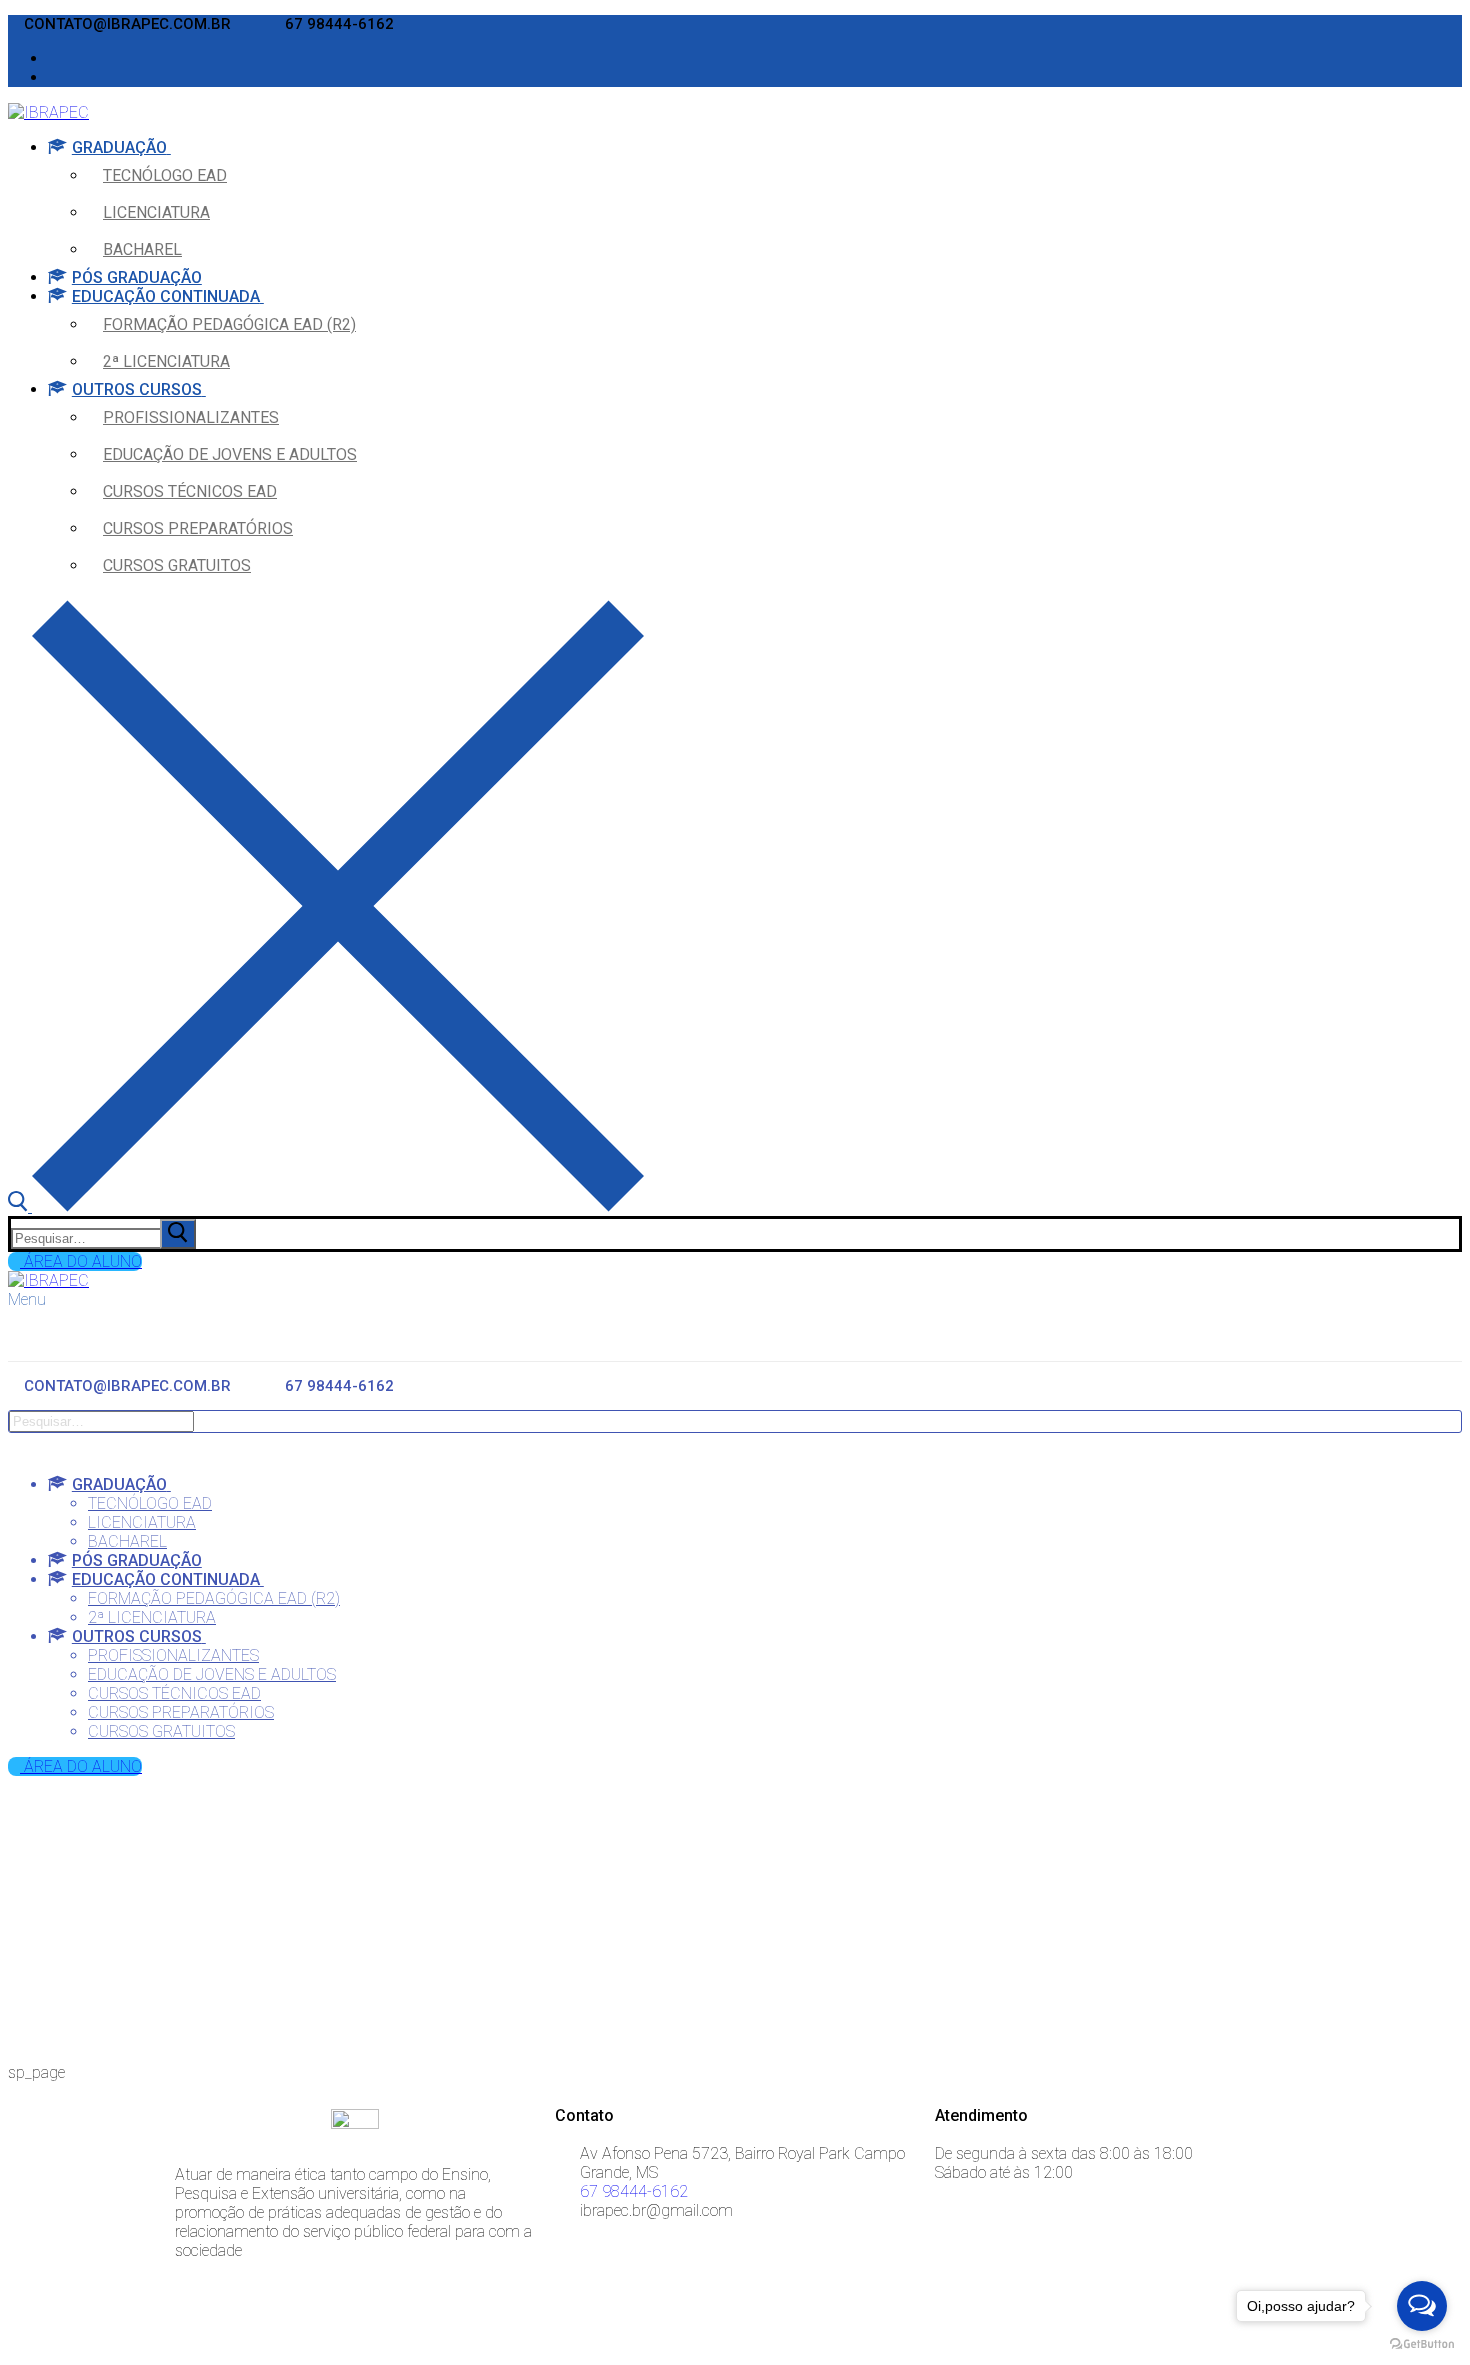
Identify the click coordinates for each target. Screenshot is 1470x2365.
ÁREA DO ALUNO (81, 1261)
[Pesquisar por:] (105, 1237)
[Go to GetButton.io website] (1422, 2344)
